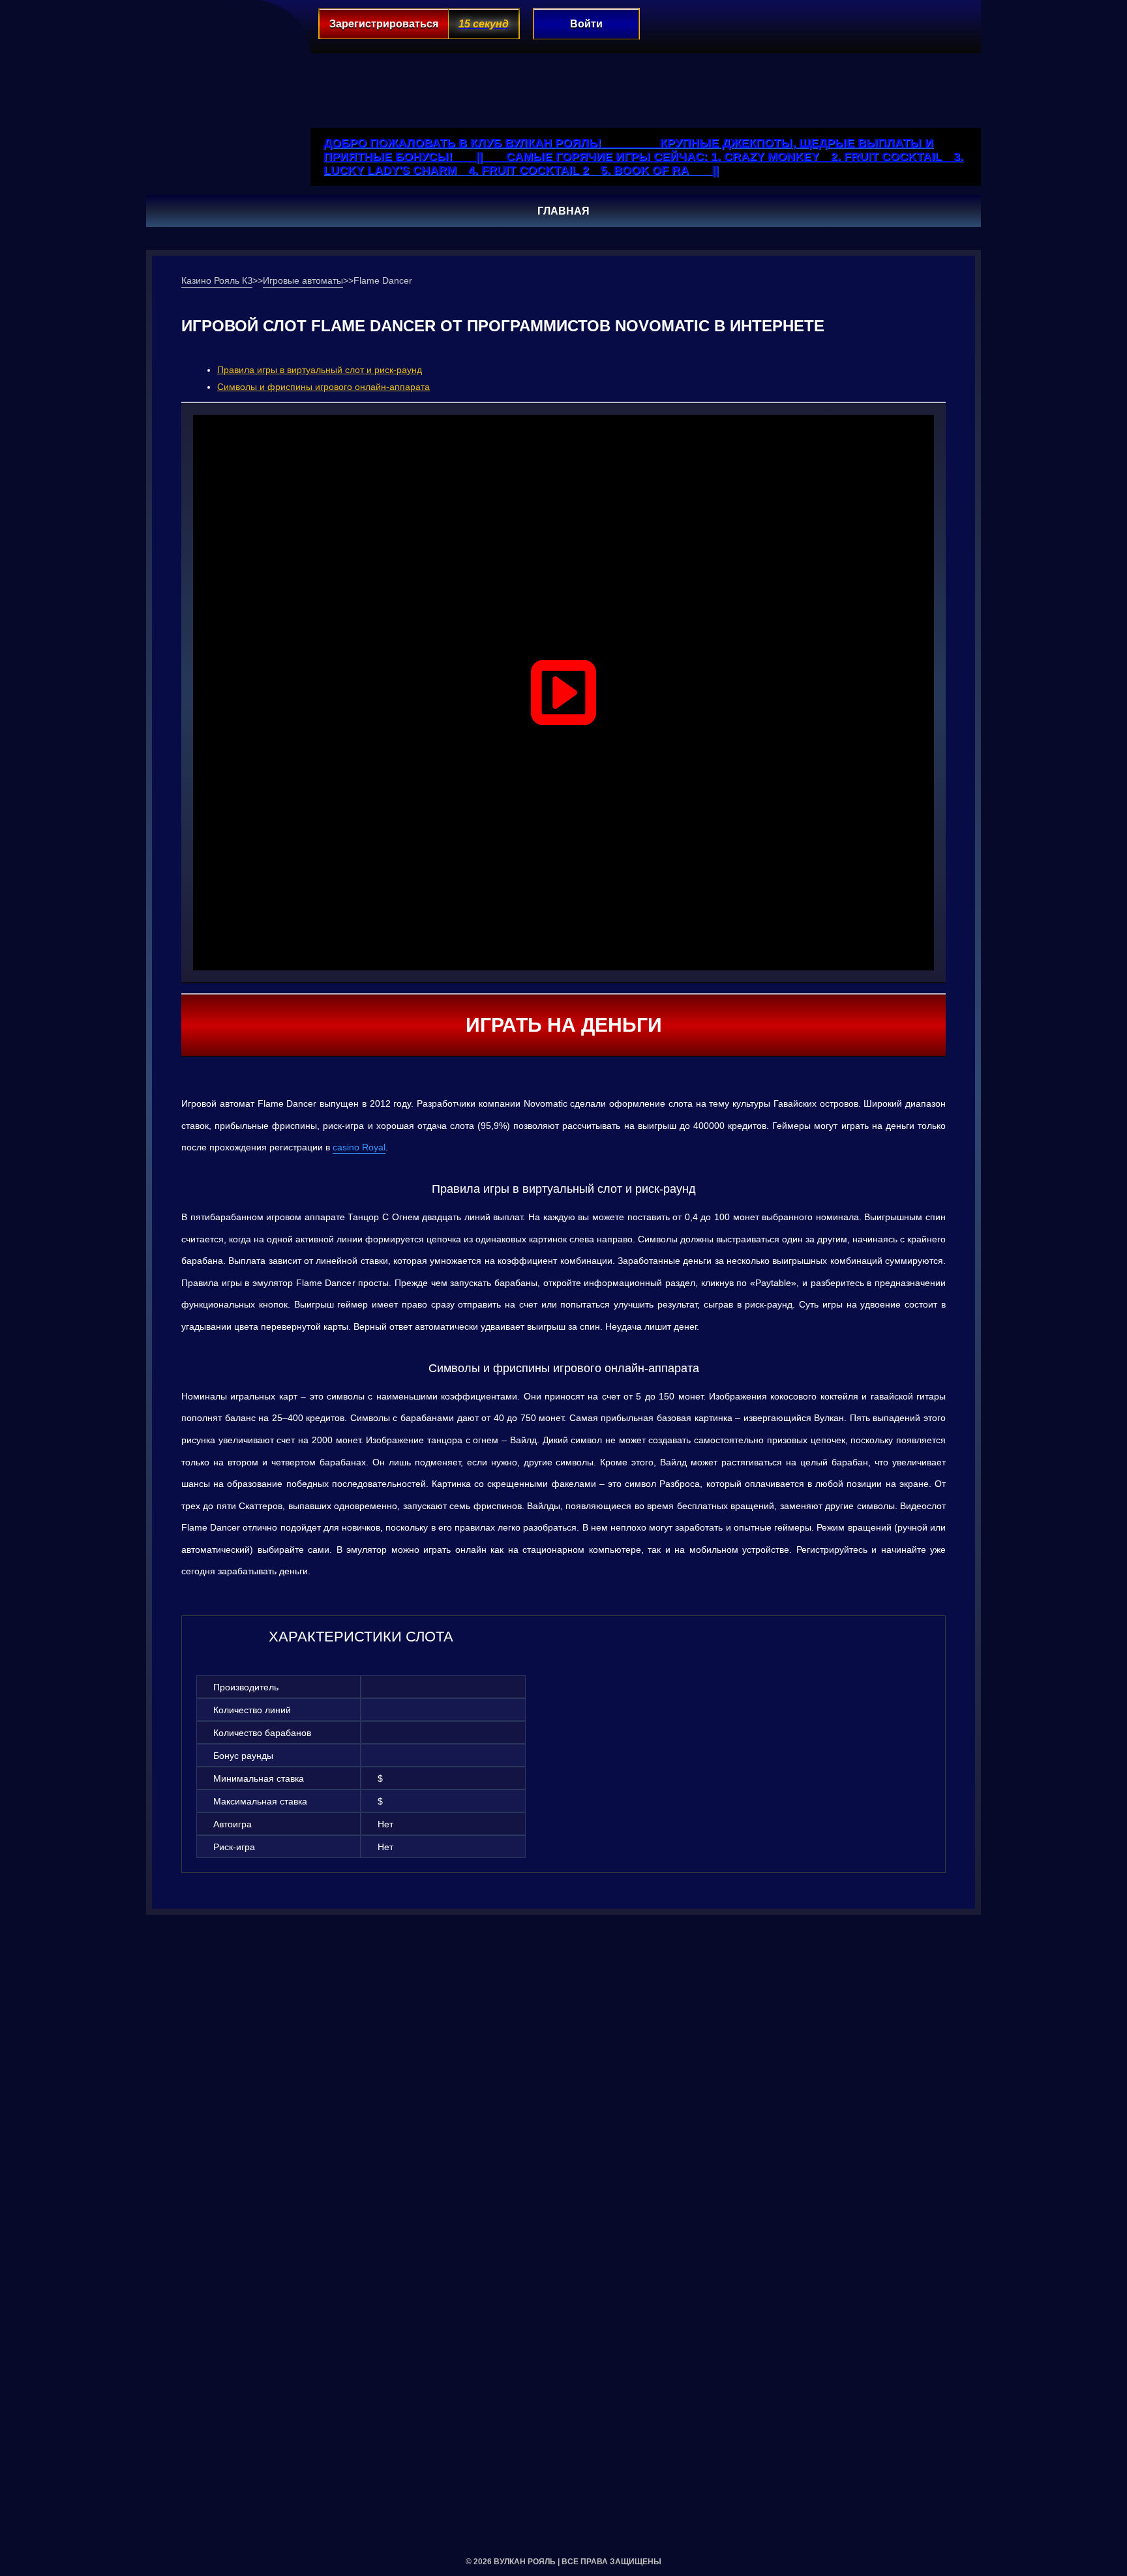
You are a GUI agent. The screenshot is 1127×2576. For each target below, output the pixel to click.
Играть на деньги (564, 1025)
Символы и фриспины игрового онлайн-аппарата (323, 387)
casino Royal (359, 1147)
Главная (563, 211)
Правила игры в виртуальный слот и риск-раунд (320, 370)
